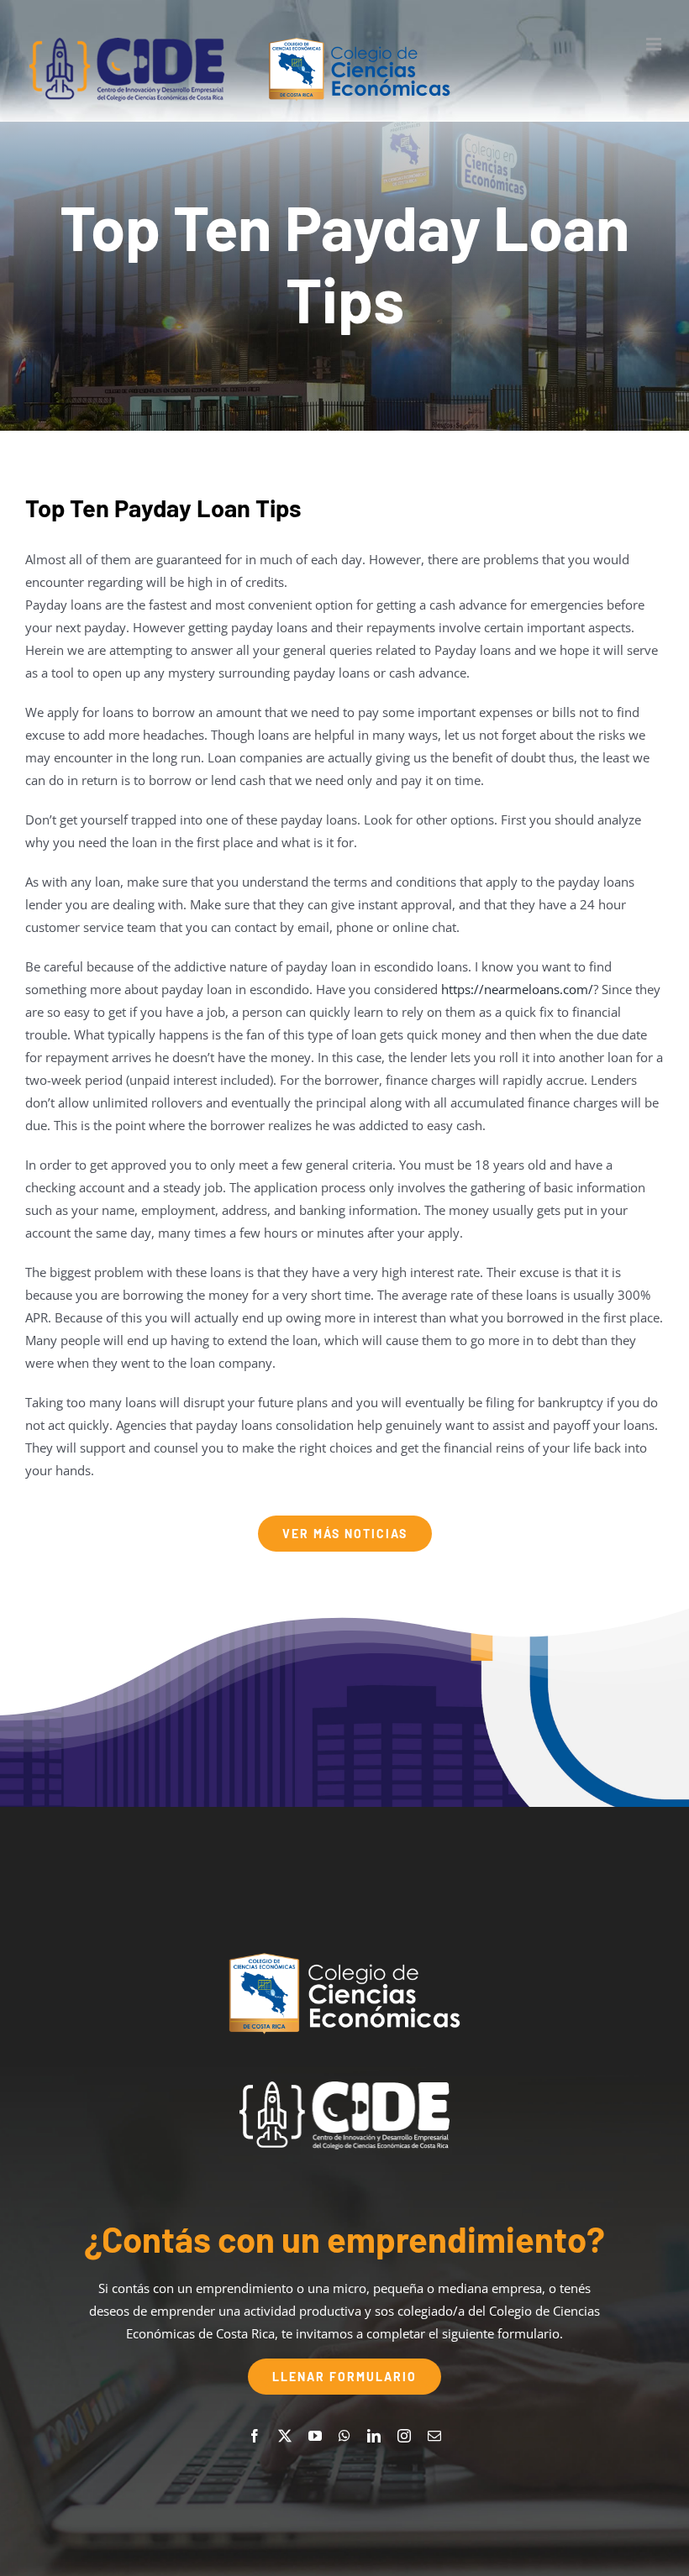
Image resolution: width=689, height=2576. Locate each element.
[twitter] (285, 2436)
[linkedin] (374, 2436)
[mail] (434, 2436)
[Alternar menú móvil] (655, 44)
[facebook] (255, 2436)
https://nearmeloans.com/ (517, 989)
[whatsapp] (344, 2436)
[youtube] (315, 2436)
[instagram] (404, 2436)
